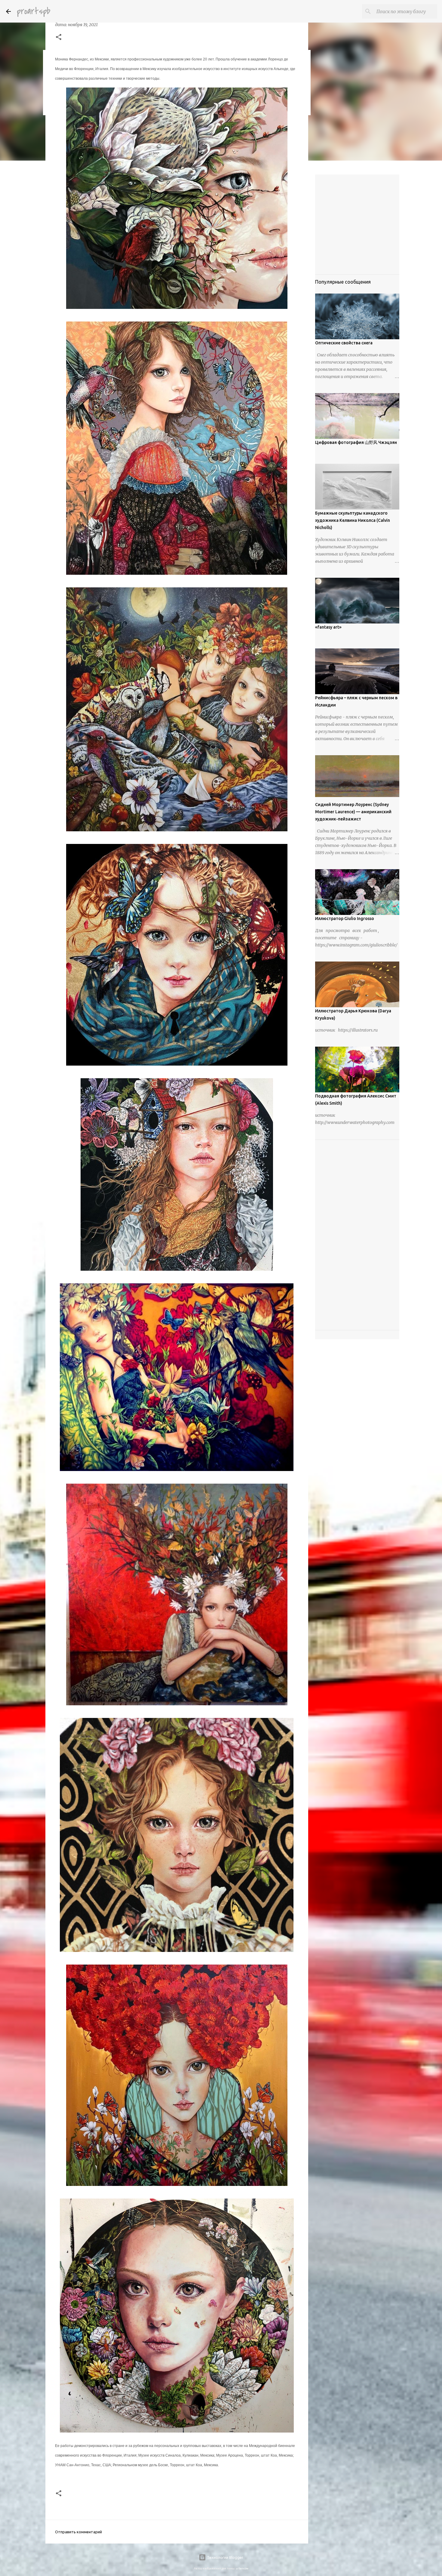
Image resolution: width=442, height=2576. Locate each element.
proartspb (34, 11)
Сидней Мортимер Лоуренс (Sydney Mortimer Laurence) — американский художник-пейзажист (353, 812)
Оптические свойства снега (344, 343)
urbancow (242, 2568)
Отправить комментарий (78, 2532)
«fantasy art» (328, 627)
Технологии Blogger (225, 2557)
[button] (59, 38)
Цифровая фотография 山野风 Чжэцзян (356, 442)
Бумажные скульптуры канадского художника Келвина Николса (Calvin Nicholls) (353, 520)
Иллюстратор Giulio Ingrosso (345, 919)
